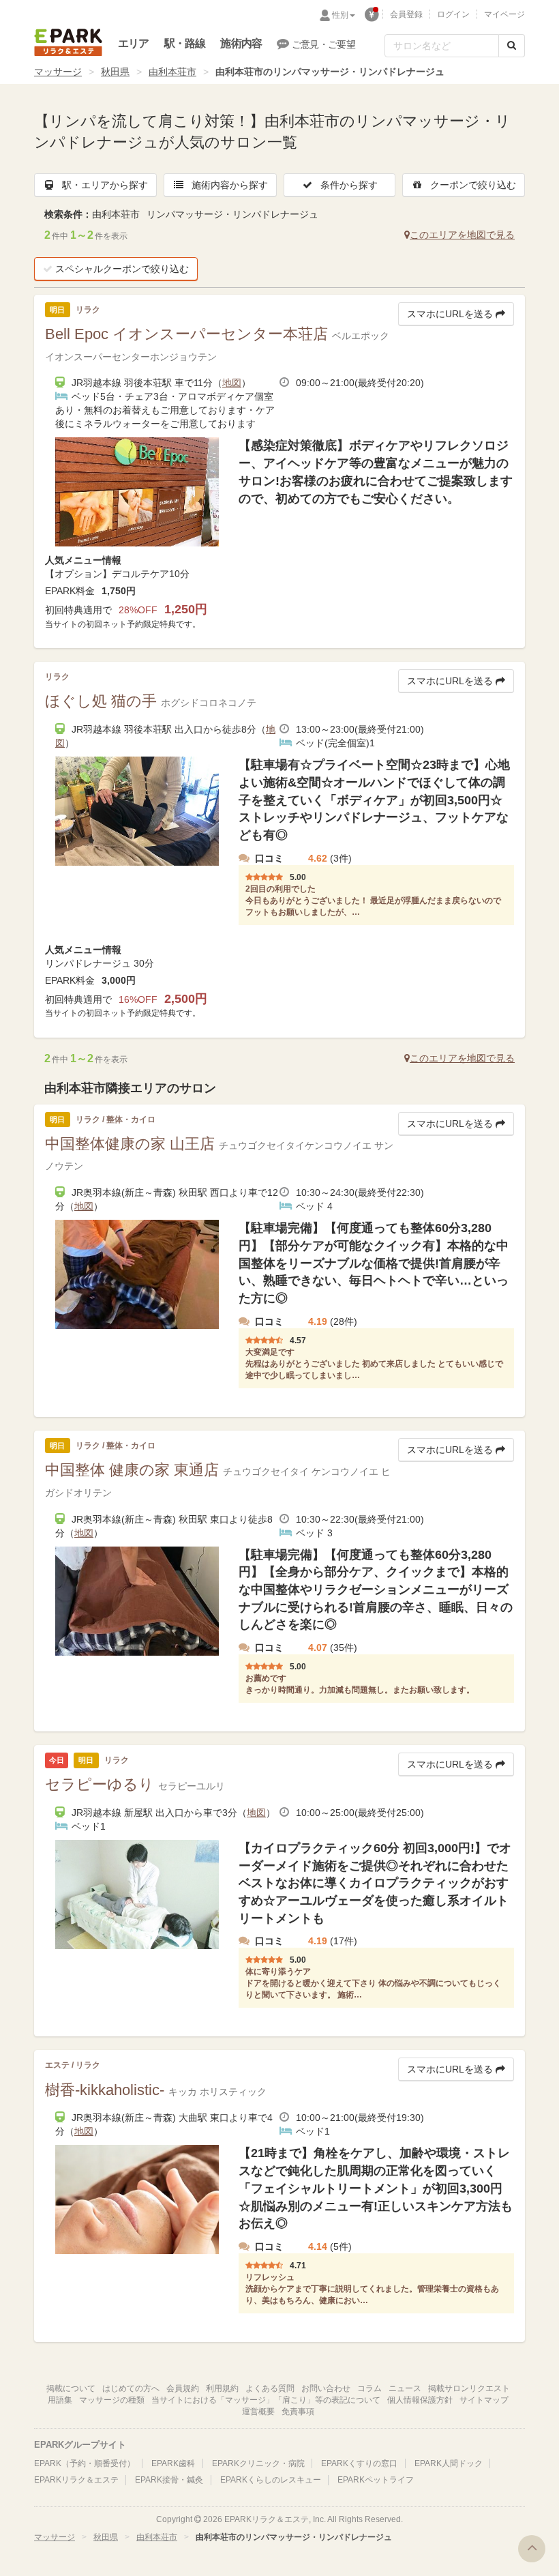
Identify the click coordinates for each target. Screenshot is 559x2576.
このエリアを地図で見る (462, 235)
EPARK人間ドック (449, 2463)
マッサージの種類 (112, 2400)
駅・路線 (185, 43)
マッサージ (58, 72)
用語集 (60, 2400)
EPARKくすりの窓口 (359, 2463)
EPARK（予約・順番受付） (85, 2463)
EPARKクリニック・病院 (258, 2463)
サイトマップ (484, 2400)
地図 (232, 383)
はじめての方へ (131, 2388)
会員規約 (183, 2388)
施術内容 (241, 43)
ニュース (405, 2388)
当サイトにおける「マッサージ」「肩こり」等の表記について (266, 2400)
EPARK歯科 (173, 2463)
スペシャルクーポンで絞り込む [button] (122, 269)
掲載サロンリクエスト (469, 2388)
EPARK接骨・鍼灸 (169, 2480)
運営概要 (258, 2412)
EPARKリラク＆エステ (68, 42)
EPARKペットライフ (376, 2480)
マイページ (504, 14)
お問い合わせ (326, 2388)
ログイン (453, 14)
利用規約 (222, 2388)
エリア (134, 43)
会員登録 (406, 14)
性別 (340, 15)
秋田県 (115, 72)
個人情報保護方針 (420, 2400)
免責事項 (298, 2412)
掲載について (71, 2388)
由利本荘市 (172, 72)
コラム (369, 2388)
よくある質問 (270, 2388)
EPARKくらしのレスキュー (271, 2480)
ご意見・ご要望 (323, 44)
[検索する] (512, 46)
